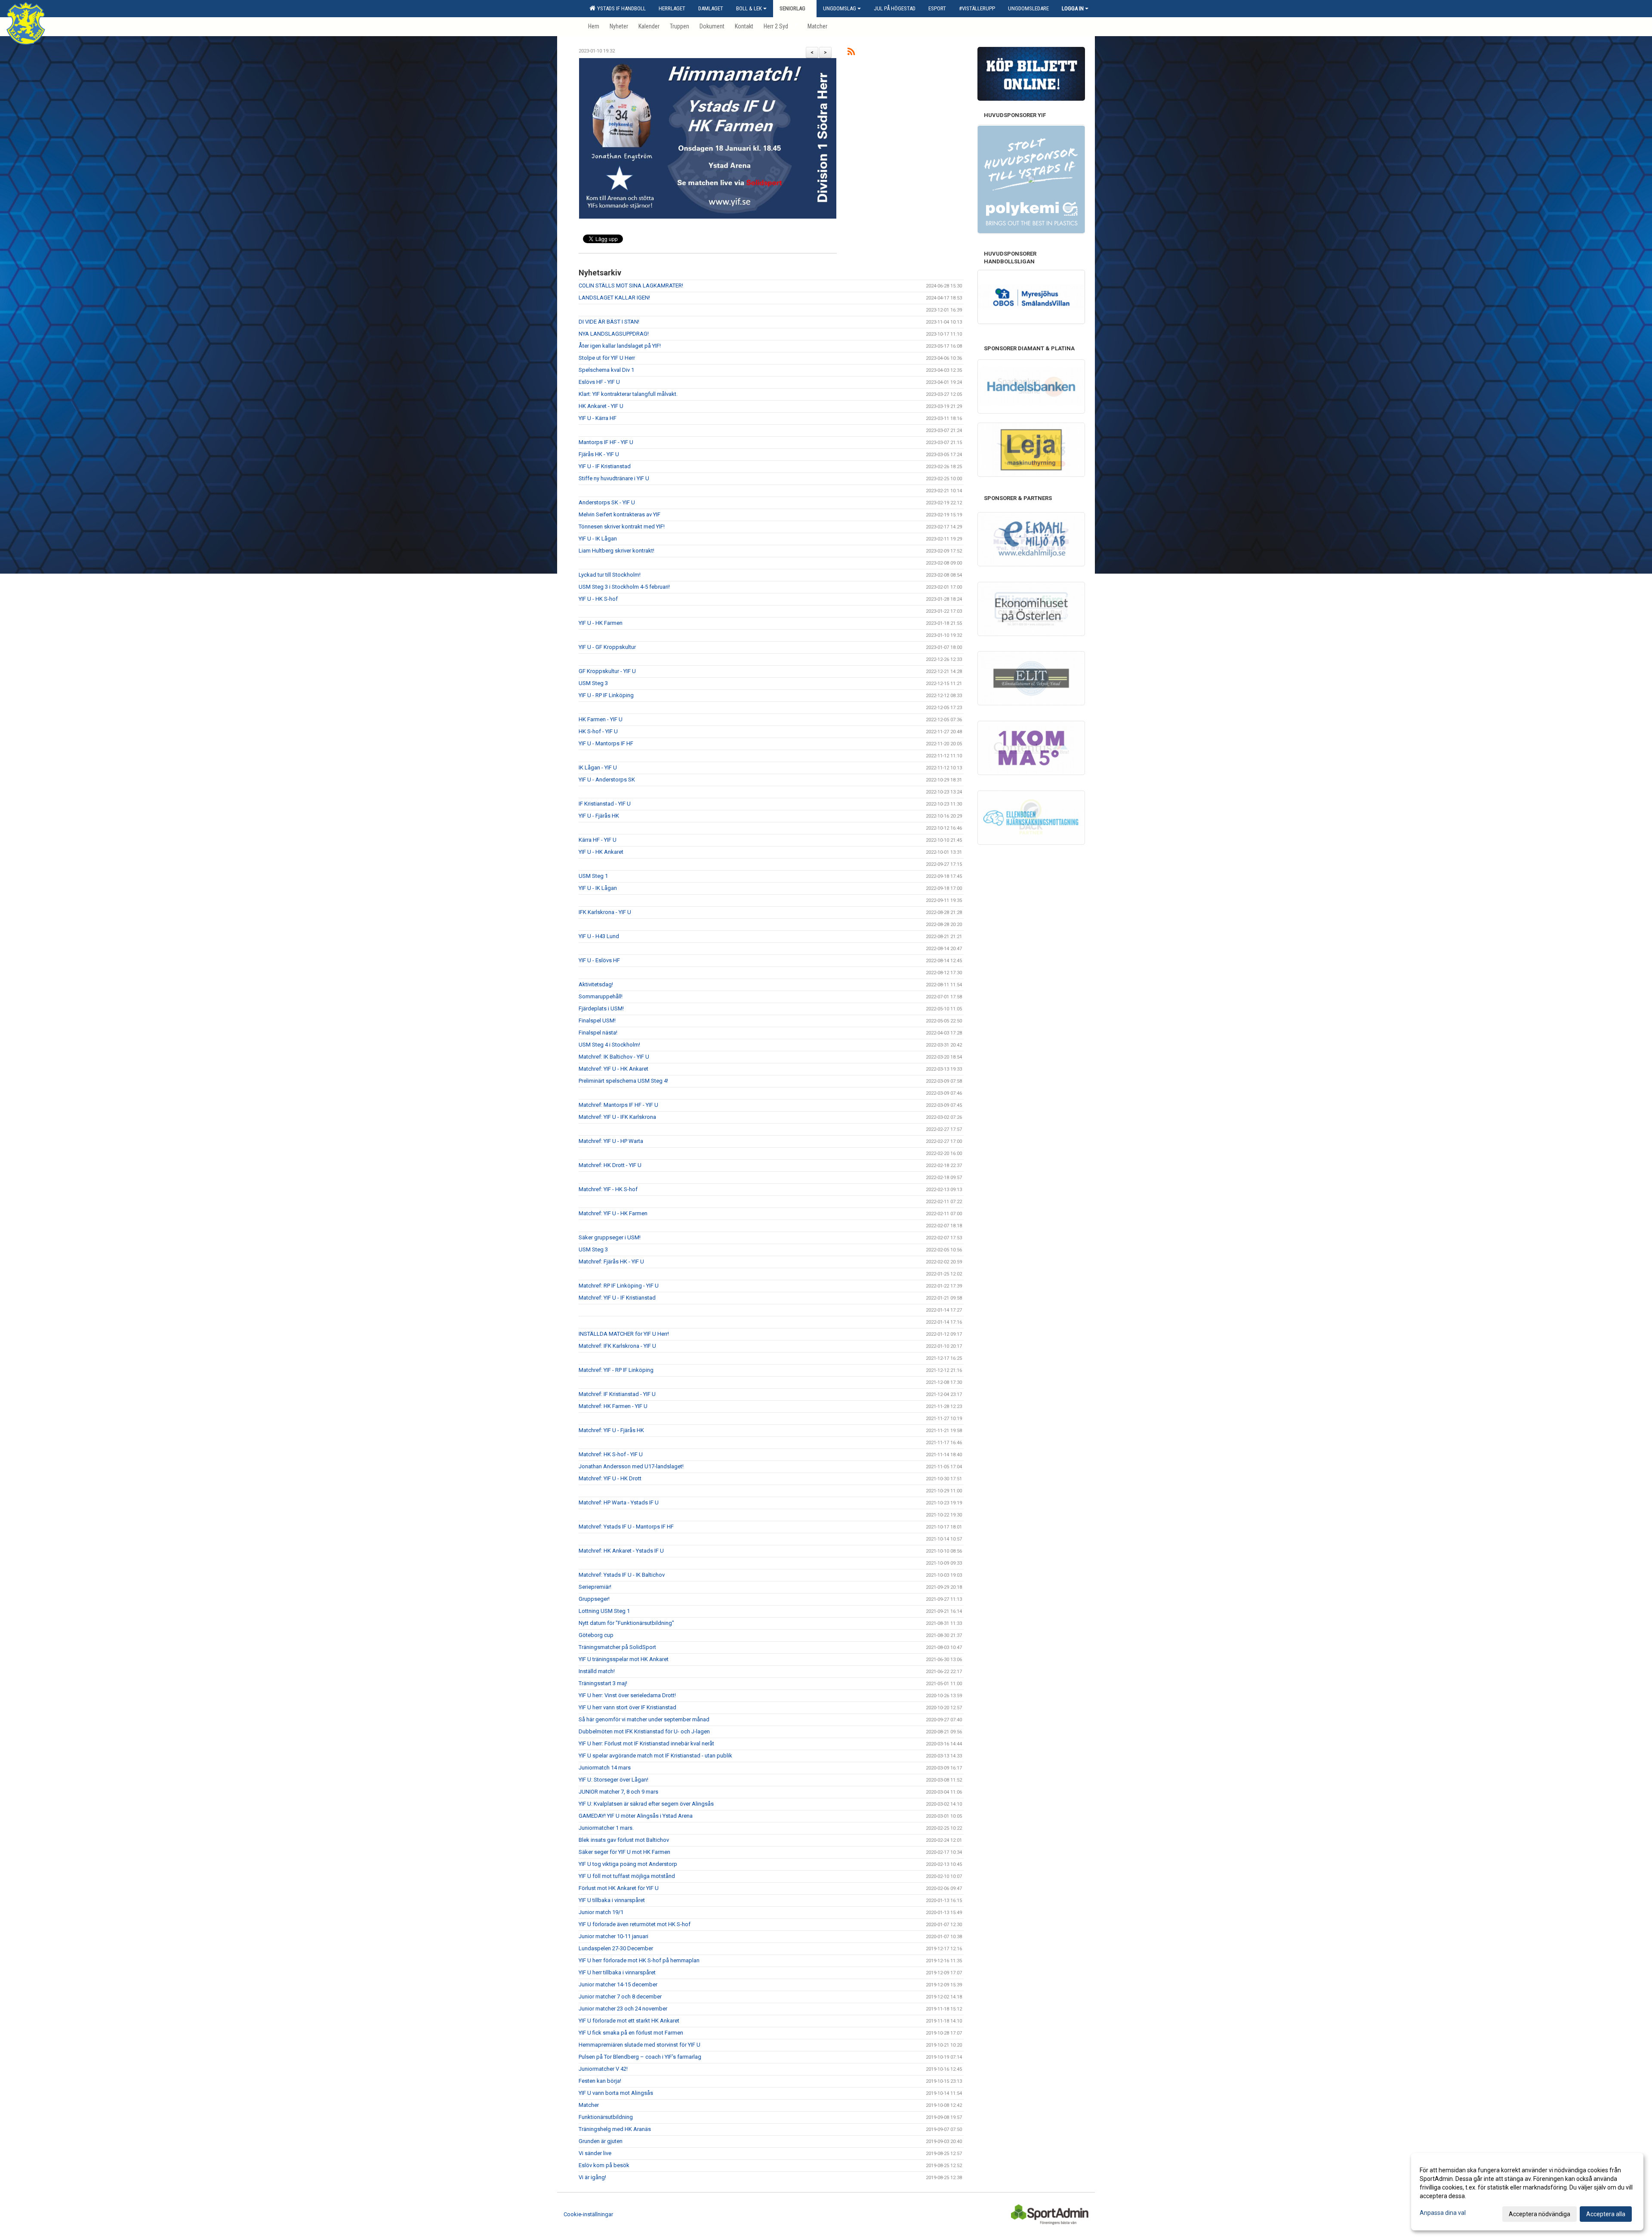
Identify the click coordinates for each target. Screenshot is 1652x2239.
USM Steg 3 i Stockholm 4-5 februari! (624, 587)
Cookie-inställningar (588, 2214)
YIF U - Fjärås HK (599, 816)
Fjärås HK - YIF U (599, 454)
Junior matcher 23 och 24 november (623, 2009)
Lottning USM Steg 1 (604, 1611)
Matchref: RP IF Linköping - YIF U (619, 1286)
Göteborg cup (596, 1635)
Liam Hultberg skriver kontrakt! (616, 551)
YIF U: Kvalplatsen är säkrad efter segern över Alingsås (646, 1804)
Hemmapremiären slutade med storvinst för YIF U (640, 2045)
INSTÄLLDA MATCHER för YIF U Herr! (624, 1334)
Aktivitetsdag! (596, 984)
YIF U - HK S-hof (598, 599)
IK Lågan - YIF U (598, 767)
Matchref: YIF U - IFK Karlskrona (617, 1117)
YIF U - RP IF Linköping (606, 695)
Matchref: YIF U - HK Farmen (613, 1213)
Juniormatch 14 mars (605, 1768)
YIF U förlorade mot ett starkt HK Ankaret (629, 2021)
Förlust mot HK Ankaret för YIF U (619, 1888)
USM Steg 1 (593, 876)
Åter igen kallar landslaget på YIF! (620, 346)
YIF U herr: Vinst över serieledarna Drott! (627, 1695)
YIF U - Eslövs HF (599, 960)
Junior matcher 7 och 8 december (620, 1997)
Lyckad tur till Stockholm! (610, 575)
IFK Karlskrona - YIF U (605, 912)
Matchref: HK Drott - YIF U (610, 1165)
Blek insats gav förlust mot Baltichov (624, 1840)
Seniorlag (792, 8)
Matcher (589, 2105)
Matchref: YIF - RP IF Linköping (616, 1370)
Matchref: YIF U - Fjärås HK (611, 1430)
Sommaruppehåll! (601, 996)
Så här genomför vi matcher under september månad (644, 1719)
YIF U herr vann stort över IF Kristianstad (627, 1707)
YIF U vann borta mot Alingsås (616, 2093)
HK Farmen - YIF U (601, 719)
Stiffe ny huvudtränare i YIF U (614, 478)
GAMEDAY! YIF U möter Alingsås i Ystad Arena (636, 1816)
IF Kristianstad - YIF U (605, 804)
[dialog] (1527, 2192)
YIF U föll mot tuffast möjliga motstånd (627, 1876)
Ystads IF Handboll (620, 8)
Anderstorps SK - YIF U (607, 502)
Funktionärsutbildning (606, 2117)
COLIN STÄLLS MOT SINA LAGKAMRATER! (631, 286)
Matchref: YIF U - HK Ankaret (613, 1069)
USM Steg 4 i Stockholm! (609, 1045)
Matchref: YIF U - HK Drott (610, 1478)
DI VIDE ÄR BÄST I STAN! (609, 322)
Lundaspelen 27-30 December (616, 1948)
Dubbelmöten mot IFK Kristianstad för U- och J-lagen (644, 1731)
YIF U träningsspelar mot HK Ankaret (624, 1659)
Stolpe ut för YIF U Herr (607, 358)
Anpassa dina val (1443, 2213)
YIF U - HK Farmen (601, 623)
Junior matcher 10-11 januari (613, 1936)
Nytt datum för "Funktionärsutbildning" (626, 1623)
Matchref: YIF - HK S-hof (608, 1189)
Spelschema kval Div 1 (606, 370)
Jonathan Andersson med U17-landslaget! (631, 1466)
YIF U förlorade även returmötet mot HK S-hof (635, 1924)
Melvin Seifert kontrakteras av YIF (619, 514)
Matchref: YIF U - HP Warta (611, 1141)
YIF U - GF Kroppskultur (607, 647)
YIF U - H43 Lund (599, 936)
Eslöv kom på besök (604, 2165)
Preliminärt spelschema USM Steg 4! (623, 1081)
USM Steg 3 (593, 683)
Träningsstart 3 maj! (603, 1683)
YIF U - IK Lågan (598, 539)
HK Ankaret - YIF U (601, 406)
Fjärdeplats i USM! (601, 1008)
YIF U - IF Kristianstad (605, 466)
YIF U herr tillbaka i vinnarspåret (617, 1972)
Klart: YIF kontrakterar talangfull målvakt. (628, 394)
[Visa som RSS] (851, 53)
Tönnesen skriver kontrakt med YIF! (622, 527)
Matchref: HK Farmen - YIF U (613, 1406)
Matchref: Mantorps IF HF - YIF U (618, 1105)
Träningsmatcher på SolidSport (617, 1647)
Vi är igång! (592, 2177)
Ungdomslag (840, 8)
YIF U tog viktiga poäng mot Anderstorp (628, 1864)
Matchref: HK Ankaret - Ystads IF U (621, 1551)
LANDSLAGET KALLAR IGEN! (614, 298)
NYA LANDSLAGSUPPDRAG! (614, 334)
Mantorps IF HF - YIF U (606, 442)
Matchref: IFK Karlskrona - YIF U (617, 1346)
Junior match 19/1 (601, 1912)
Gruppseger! (594, 1599)
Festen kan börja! (600, 2081)
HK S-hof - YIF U (598, 731)
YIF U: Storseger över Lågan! (613, 1780)
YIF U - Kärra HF (598, 418)
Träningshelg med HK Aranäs (615, 2129)
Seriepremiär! (595, 1587)
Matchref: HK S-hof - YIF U (611, 1454)
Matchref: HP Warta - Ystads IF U (619, 1502)
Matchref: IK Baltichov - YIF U (614, 1057)
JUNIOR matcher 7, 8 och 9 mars (618, 1792)
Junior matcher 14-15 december (618, 1984)
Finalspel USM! (597, 1021)
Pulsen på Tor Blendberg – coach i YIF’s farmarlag (640, 2057)
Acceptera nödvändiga (1540, 2214)
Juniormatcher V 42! (603, 2069)
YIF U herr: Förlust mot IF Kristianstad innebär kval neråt (646, 1743)
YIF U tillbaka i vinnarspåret (612, 1900)
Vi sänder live (595, 2153)
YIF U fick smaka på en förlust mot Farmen (631, 2033)
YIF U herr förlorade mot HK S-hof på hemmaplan (639, 1960)
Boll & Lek (749, 8)
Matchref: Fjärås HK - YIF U (611, 1262)
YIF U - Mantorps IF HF (606, 743)
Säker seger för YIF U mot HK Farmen (624, 1852)
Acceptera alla (1606, 2214)
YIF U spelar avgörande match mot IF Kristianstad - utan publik (655, 1756)
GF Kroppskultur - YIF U (607, 671)
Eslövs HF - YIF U (599, 382)
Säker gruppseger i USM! (610, 1237)
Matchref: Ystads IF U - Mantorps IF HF (626, 1527)
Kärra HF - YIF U (598, 840)
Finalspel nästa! (598, 1033)
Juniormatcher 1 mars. (606, 1828)
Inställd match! (597, 1671)
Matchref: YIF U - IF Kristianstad (617, 1298)
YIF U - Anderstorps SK (607, 780)
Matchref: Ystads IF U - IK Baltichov (622, 1575)
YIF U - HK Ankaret (601, 852)
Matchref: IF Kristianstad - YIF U (617, 1394)
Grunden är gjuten (601, 2141)
